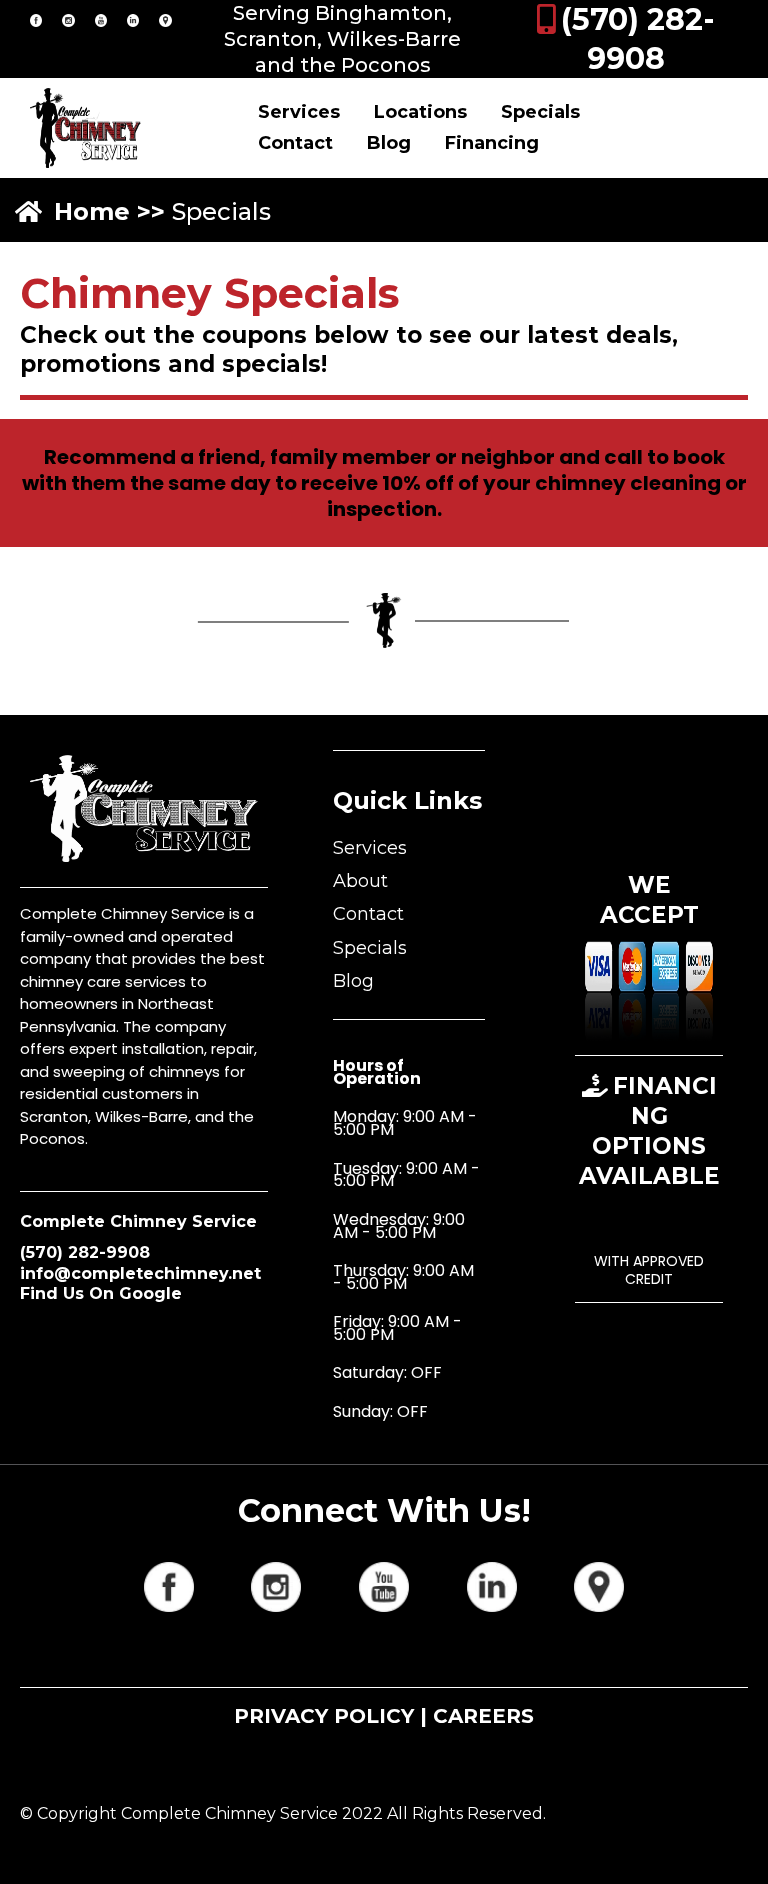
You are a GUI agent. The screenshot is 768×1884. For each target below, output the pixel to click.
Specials (540, 112)
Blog (389, 143)
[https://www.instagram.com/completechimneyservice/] (68, 19)
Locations (420, 112)
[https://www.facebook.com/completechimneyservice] (36, 19)
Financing (492, 143)
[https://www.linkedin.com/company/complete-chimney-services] (133, 19)
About (360, 881)
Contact (295, 143)
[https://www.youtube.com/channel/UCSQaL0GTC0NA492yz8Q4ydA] (101, 19)
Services (299, 112)
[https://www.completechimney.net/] (85, 128)
